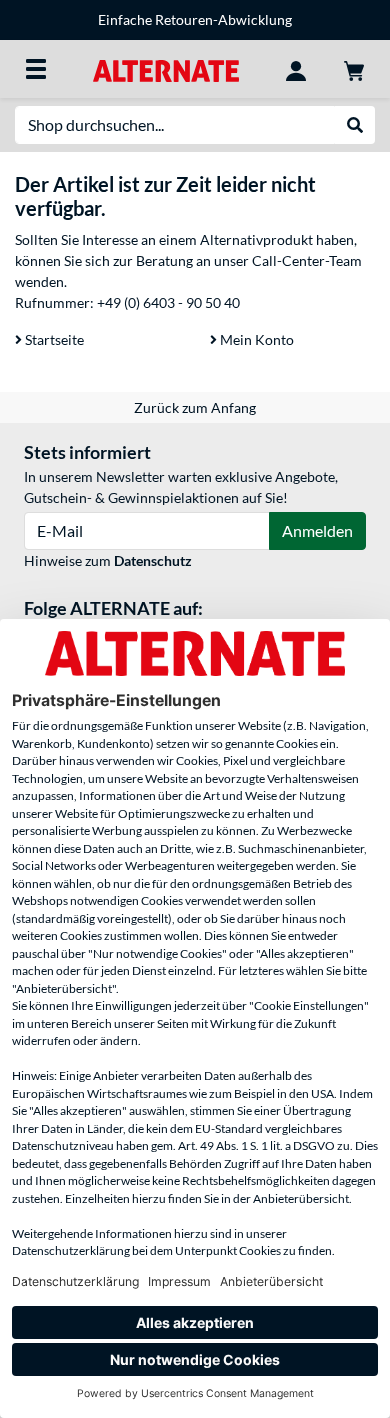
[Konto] (296, 69)
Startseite (53, 339)
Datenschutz (153, 560)
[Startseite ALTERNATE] (165, 68)
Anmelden (317, 530)
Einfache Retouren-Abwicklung (195, 19)
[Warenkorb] (354, 69)
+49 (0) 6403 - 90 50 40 (168, 302)
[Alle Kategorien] (36, 69)
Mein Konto (255, 339)
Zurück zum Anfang (195, 407)
